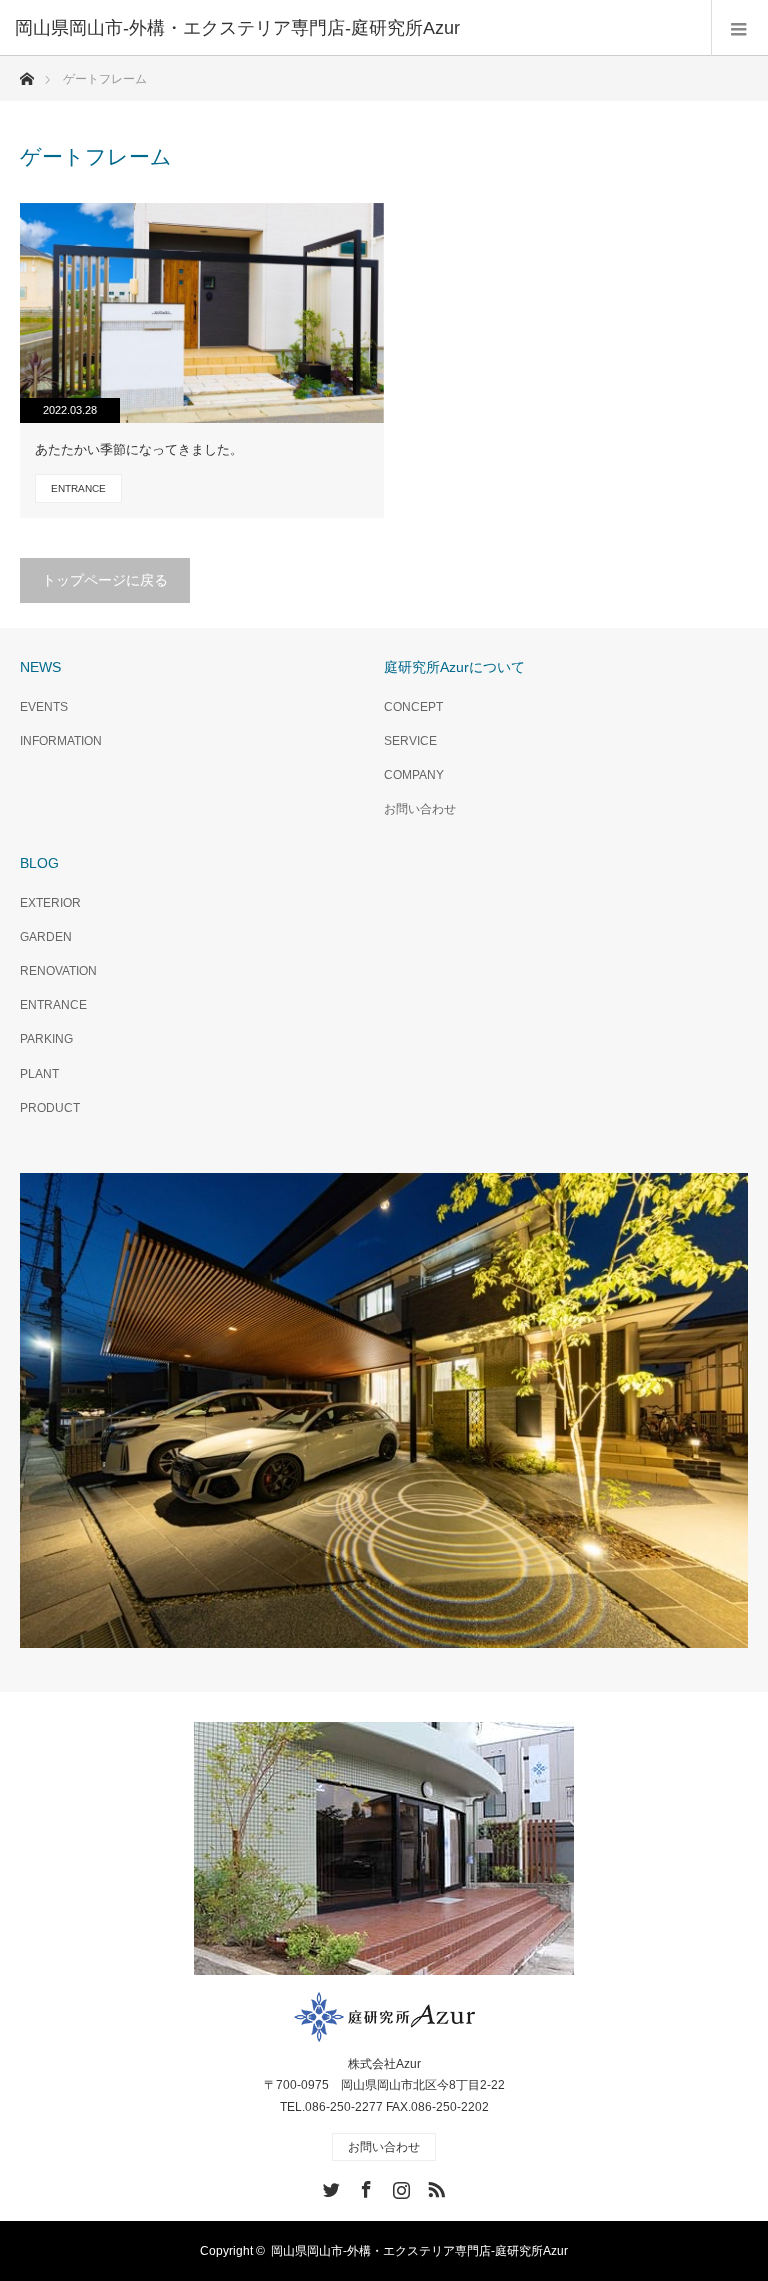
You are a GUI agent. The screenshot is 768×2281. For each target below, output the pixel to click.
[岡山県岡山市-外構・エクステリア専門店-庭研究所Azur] (354, 28)
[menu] (739, 28)
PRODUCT (50, 1108)
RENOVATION (58, 971)
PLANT (39, 1074)
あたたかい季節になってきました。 (139, 449)
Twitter (329, 2186)
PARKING (46, 1039)
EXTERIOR (50, 903)
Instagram (399, 2186)
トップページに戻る (105, 580)
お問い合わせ (420, 809)
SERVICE (410, 741)
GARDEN (46, 937)
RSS (434, 2186)
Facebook (364, 2186)
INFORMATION (61, 741)
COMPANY (414, 775)
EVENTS (44, 707)
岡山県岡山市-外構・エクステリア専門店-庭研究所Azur (419, 2251)
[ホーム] (26, 73)
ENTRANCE (78, 488)
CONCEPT (413, 707)
